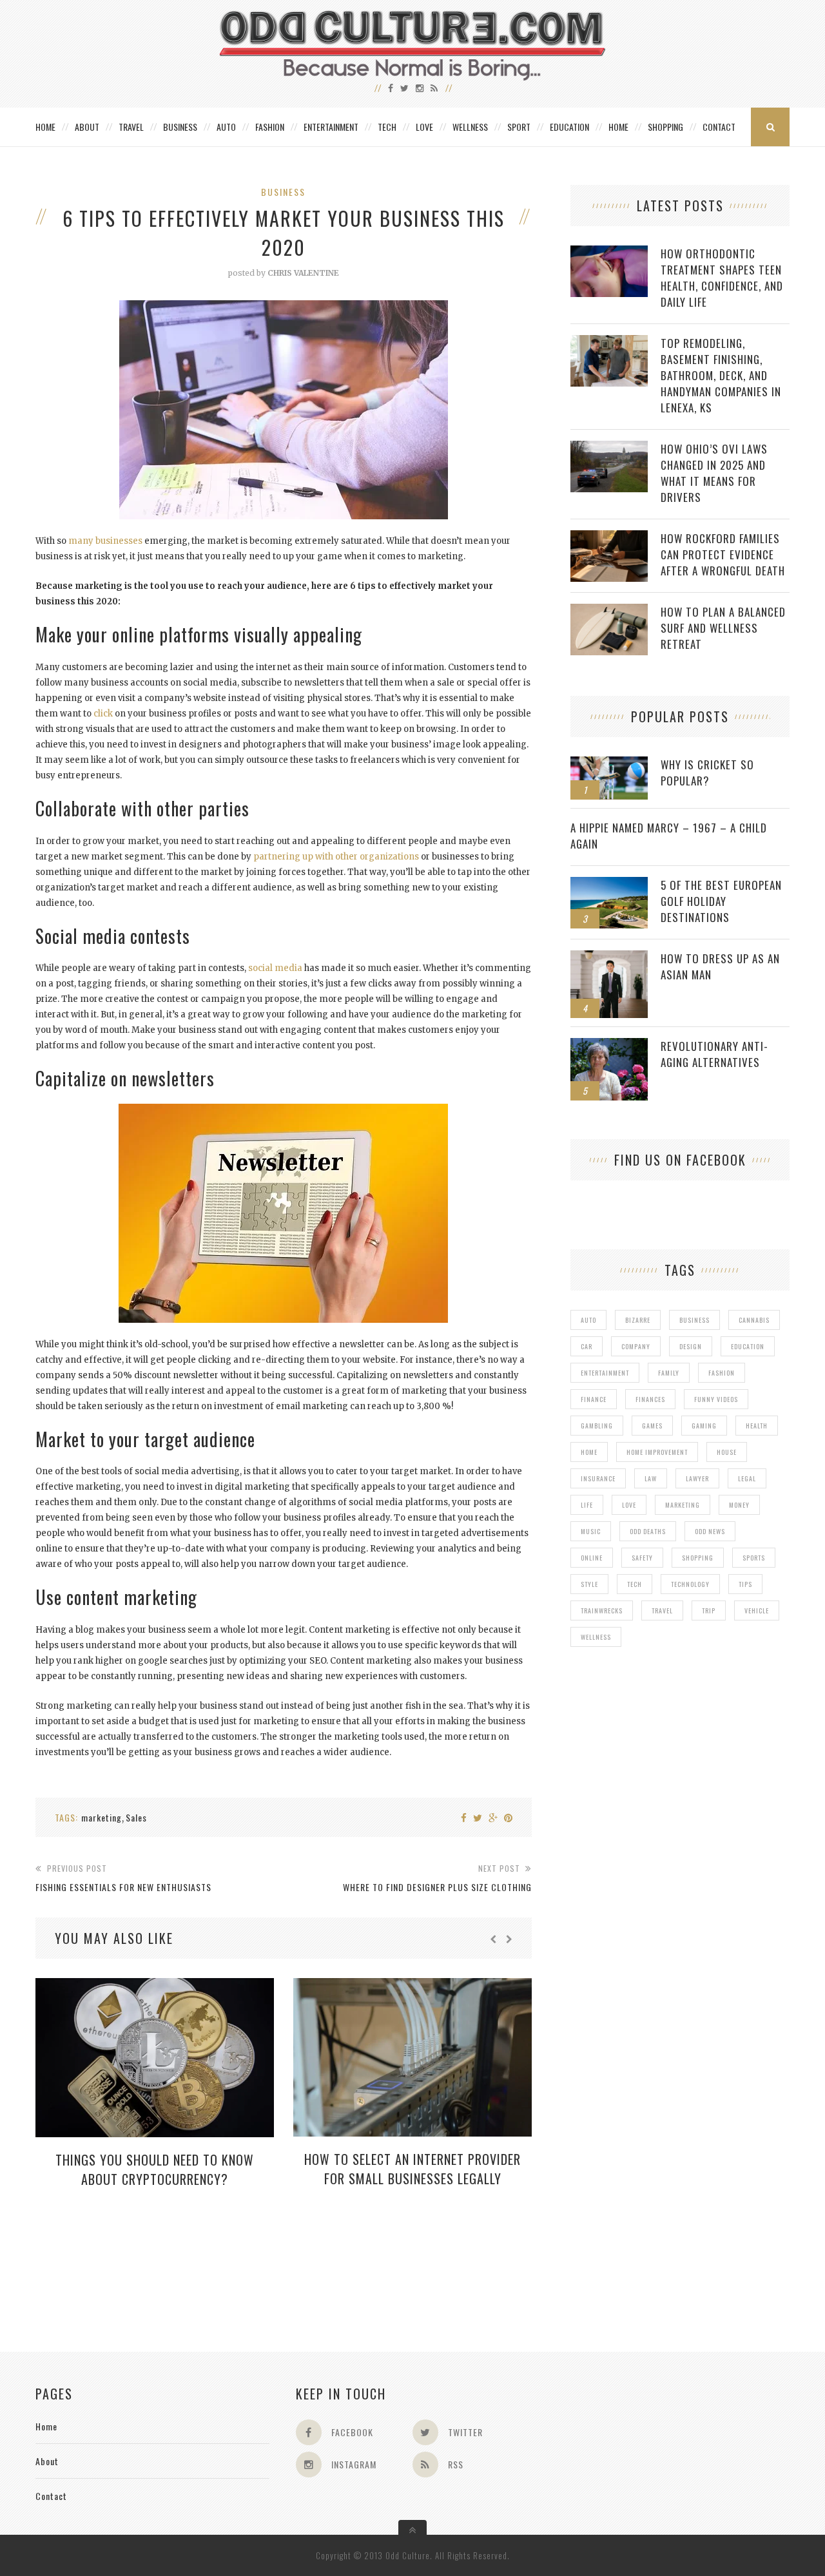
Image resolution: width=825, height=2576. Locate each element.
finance (594, 1399)
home (589, 1452)
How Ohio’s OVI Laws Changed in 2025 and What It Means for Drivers (714, 473)
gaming (704, 1426)
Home (45, 127)
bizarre (638, 1320)
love (629, 1505)
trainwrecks (602, 1610)
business (694, 1320)
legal (747, 1478)
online (592, 1558)
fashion (722, 1373)
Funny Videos (716, 1399)
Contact (719, 127)
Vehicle (757, 1610)
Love (424, 127)
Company (636, 1346)
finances (650, 1399)
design (691, 1346)
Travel (131, 127)
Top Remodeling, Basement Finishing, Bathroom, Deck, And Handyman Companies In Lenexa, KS (721, 375)
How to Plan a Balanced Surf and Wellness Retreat (723, 628)
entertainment (605, 1373)
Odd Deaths (648, 1531)
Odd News (710, 1531)
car (587, 1346)
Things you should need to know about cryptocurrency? (155, 2169)
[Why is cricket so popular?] (609, 763)
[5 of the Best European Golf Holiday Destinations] (609, 884)
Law (651, 1478)
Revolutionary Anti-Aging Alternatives (714, 1054)
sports (754, 1558)
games (652, 1426)
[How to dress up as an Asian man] (609, 957)
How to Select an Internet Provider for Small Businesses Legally (412, 2169)
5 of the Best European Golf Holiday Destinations (721, 901)
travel (662, 1610)
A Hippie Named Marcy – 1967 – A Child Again (669, 836)
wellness (596, 1637)
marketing (102, 1817)
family (669, 1373)
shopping (698, 1558)
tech (635, 1584)
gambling (597, 1426)
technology (690, 1584)
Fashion (270, 127)
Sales (136, 1817)
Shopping (665, 127)
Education (569, 127)
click (103, 714)
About (87, 127)
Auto (226, 127)
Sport (519, 127)
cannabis (754, 1320)
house (727, 1452)
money (739, 1505)
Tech (387, 127)
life (587, 1505)
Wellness (470, 127)
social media (275, 968)
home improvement (657, 1452)
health (757, 1426)
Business (180, 127)
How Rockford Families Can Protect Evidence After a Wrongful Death (723, 554)
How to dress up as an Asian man (720, 966)
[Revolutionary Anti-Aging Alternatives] (609, 1045)
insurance (598, 1478)
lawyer (697, 1478)
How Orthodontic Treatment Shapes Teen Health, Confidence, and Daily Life (722, 278)
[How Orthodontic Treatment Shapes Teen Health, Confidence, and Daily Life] (609, 252)
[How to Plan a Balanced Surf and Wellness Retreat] (609, 610)
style (589, 1584)
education (748, 1346)
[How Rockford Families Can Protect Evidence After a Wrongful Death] (609, 537)
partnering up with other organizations (336, 857)
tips (745, 1584)
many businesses (105, 541)
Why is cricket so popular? (707, 773)
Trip (709, 1610)
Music (591, 1531)
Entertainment (331, 127)
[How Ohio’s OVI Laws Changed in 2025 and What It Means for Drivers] (609, 447)
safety (642, 1558)
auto (588, 1320)
